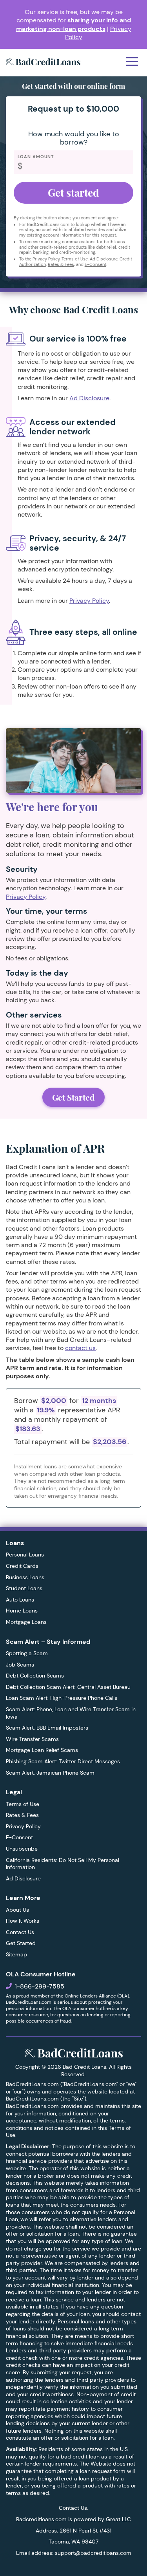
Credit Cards (22, 1566)
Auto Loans (20, 1600)
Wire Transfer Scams (32, 1739)
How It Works (23, 1921)
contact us (80, 1348)
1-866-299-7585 (40, 1986)
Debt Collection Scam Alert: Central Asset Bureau (68, 1687)
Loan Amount (36, 157)
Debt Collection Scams (35, 1676)
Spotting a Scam (27, 1653)
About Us (17, 1910)
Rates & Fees (61, 264)
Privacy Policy (46, 259)
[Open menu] (132, 62)
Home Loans (22, 1611)
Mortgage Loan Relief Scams (42, 1750)
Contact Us (20, 1932)
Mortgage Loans (26, 1622)
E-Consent (95, 264)
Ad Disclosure (104, 259)
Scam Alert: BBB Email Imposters (47, 1728)
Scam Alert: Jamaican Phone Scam (50, 1773)
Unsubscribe (22, 1849)
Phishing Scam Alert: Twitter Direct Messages (63, 1761)
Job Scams (20, 1665)
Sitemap (16, 1954)
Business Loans (25, 1577)
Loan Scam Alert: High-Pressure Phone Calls (62, 1698)
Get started (73, 193)
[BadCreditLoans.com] (43, 63)
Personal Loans (25, 1555)
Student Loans (24, 1588)
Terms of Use (75, 259)
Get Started (73, 1097)
